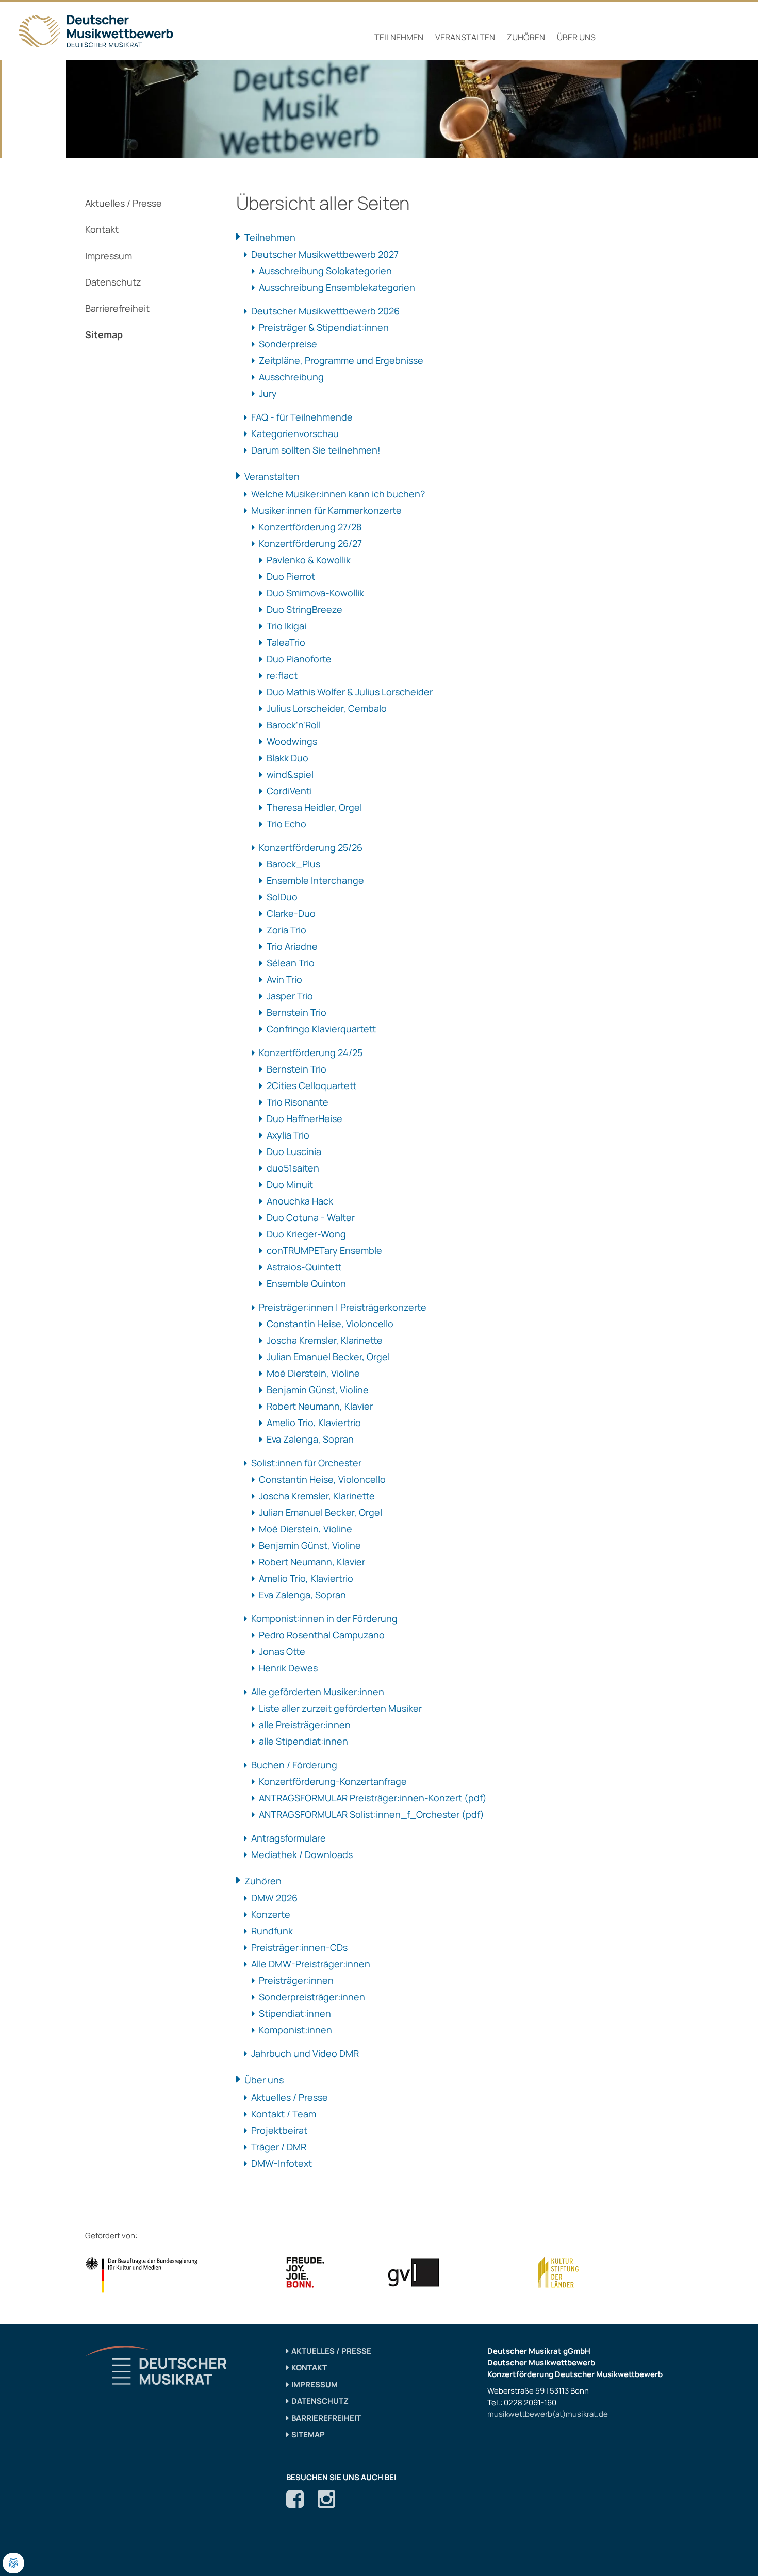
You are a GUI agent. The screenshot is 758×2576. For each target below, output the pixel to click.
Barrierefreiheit (117, 308)
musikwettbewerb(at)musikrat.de (548, 2414)
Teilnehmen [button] (399, 37)
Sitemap (104, 334)
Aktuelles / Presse (123, 203)
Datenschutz (113, 282)
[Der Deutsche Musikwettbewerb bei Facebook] (295, 2499)
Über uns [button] (576, 37)
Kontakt (102, 229)
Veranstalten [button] (465, 37)
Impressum (109, 256)
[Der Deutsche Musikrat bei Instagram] (326, 2499)
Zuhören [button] (526, 37)
